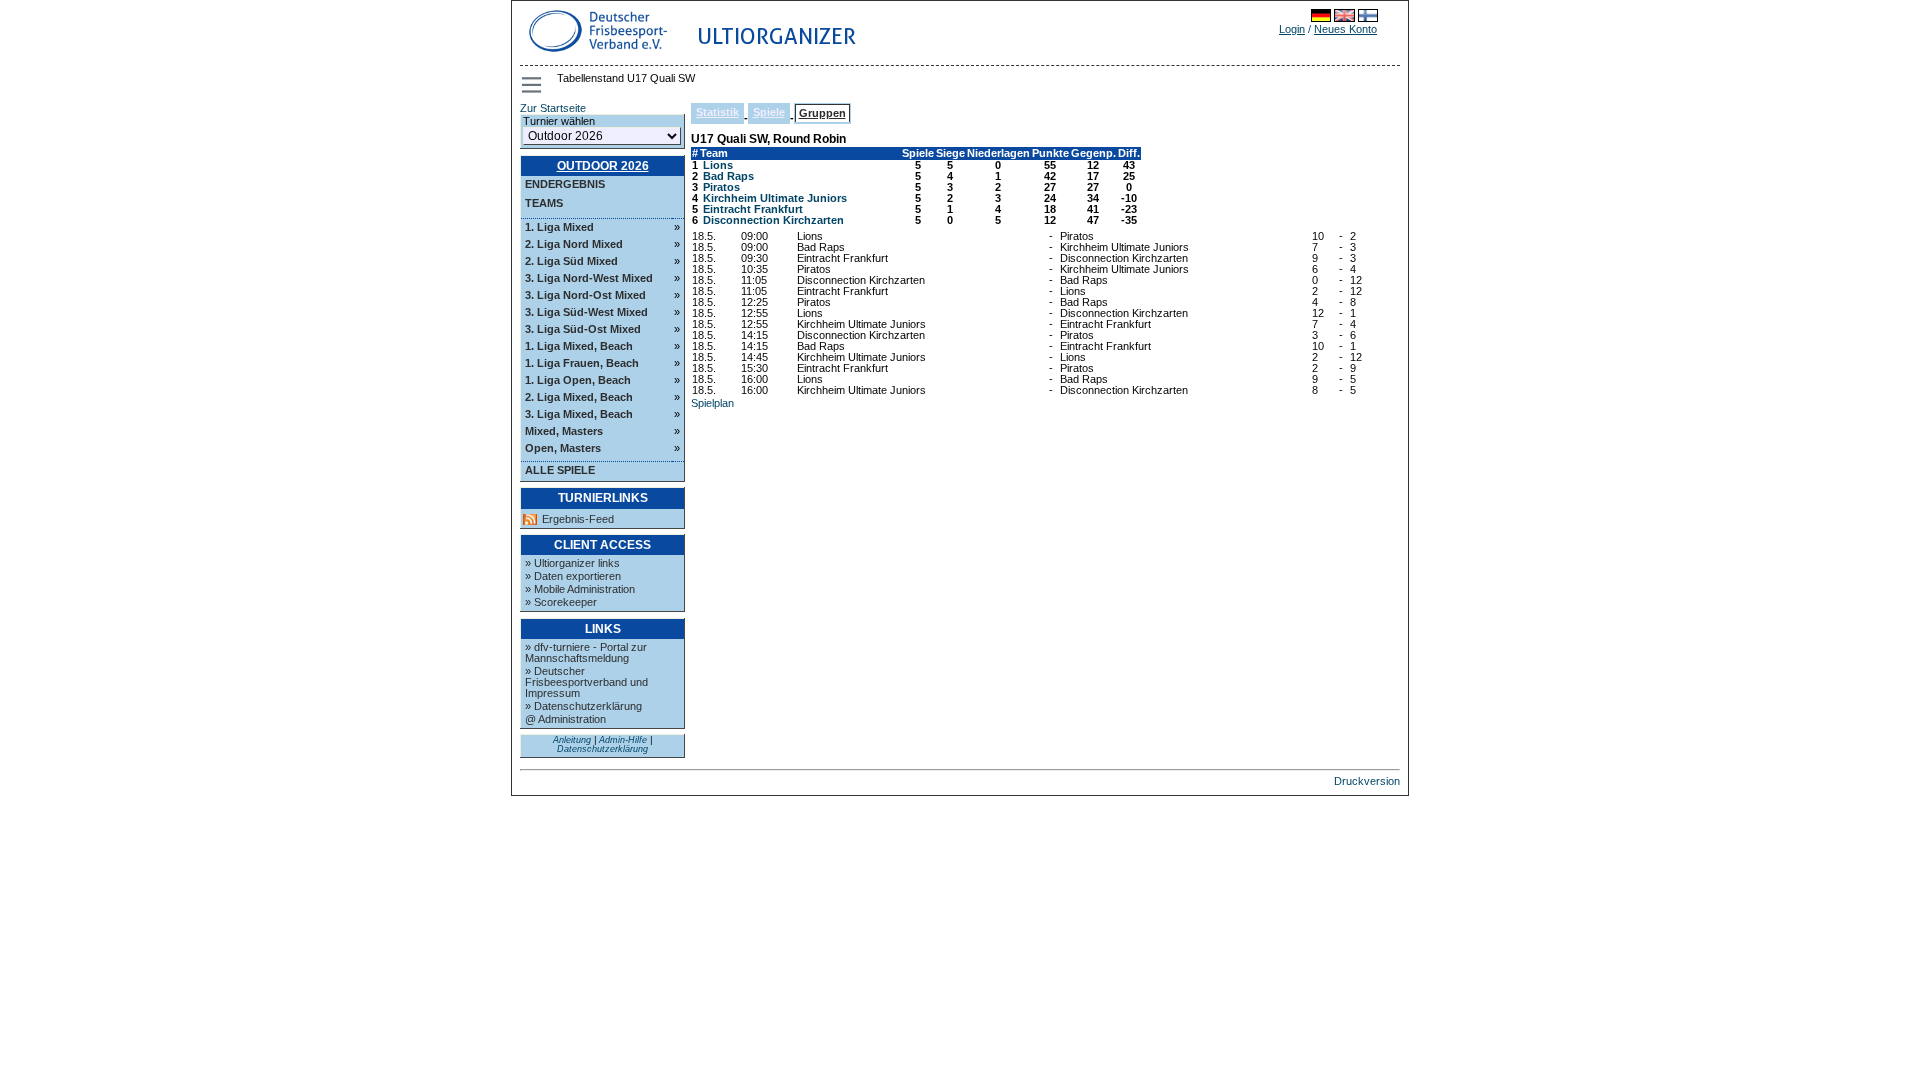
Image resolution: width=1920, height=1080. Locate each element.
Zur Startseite (553, 108)
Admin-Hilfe (623, 740)
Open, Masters (563, 448)
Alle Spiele (560, 470)
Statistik (717, 112)
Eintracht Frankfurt (753, 209)
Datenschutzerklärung (602, 749)
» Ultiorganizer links (572, 563)
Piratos (721, 187)
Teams (544, 203)
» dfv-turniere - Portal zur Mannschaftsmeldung (586, 652)
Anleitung (572, 740)
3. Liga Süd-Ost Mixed (583, 329)
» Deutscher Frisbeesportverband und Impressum (586, 682)
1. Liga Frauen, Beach (582, 363)
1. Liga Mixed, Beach (579, 346)
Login (1292, 29)
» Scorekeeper (561, 602)
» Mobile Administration (580, 589)
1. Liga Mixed (559, 227)
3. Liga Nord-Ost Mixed (585, 295)
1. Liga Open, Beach (578, 380)
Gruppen (822, 113)
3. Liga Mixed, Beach (579, 414)
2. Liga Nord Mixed (574, 244)
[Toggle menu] (533, 85)
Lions (718, 165)
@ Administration (565, 719)
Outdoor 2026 (603, 166)
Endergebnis (565, 184)
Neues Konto (1345, 29)
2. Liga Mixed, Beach (579, 397)
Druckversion (1367, 781)
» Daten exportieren (573, 576)
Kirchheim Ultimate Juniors (775, 198)
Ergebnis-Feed (578, 519)
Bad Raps (728, 176)
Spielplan (712, 403)
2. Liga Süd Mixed (571, 261)
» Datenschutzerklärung (583, 706)
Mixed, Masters (564, 431)
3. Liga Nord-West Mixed (589, 278)
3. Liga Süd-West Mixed (586, 312)
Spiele (769, 112)
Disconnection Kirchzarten (773, 220)
